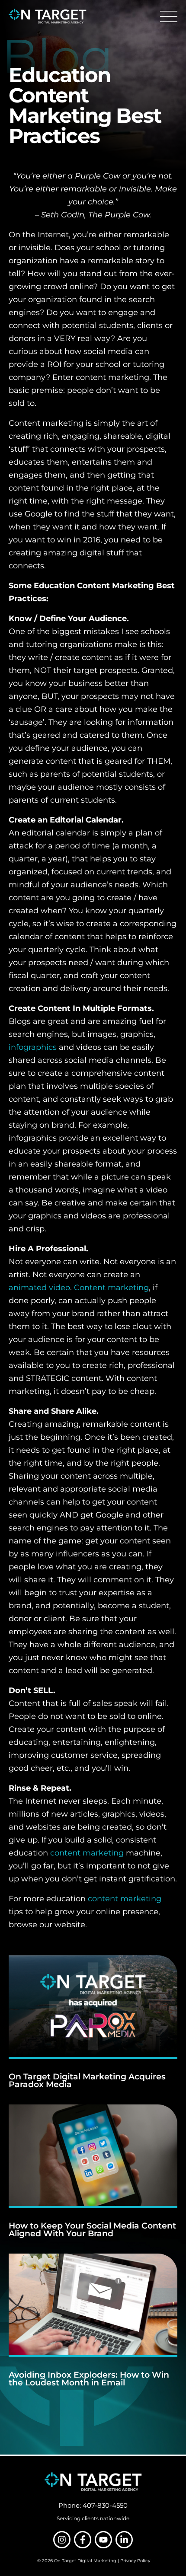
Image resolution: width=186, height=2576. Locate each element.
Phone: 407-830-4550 (93, 2505)
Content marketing (111, 1288)
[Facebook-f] (83, 2540)
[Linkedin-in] (124, 2540)
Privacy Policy (135, 2561)
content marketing (87, 1853)
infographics (33, 1047)
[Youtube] (103, 2540)
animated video (39, 1288)
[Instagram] (62, 2540)
